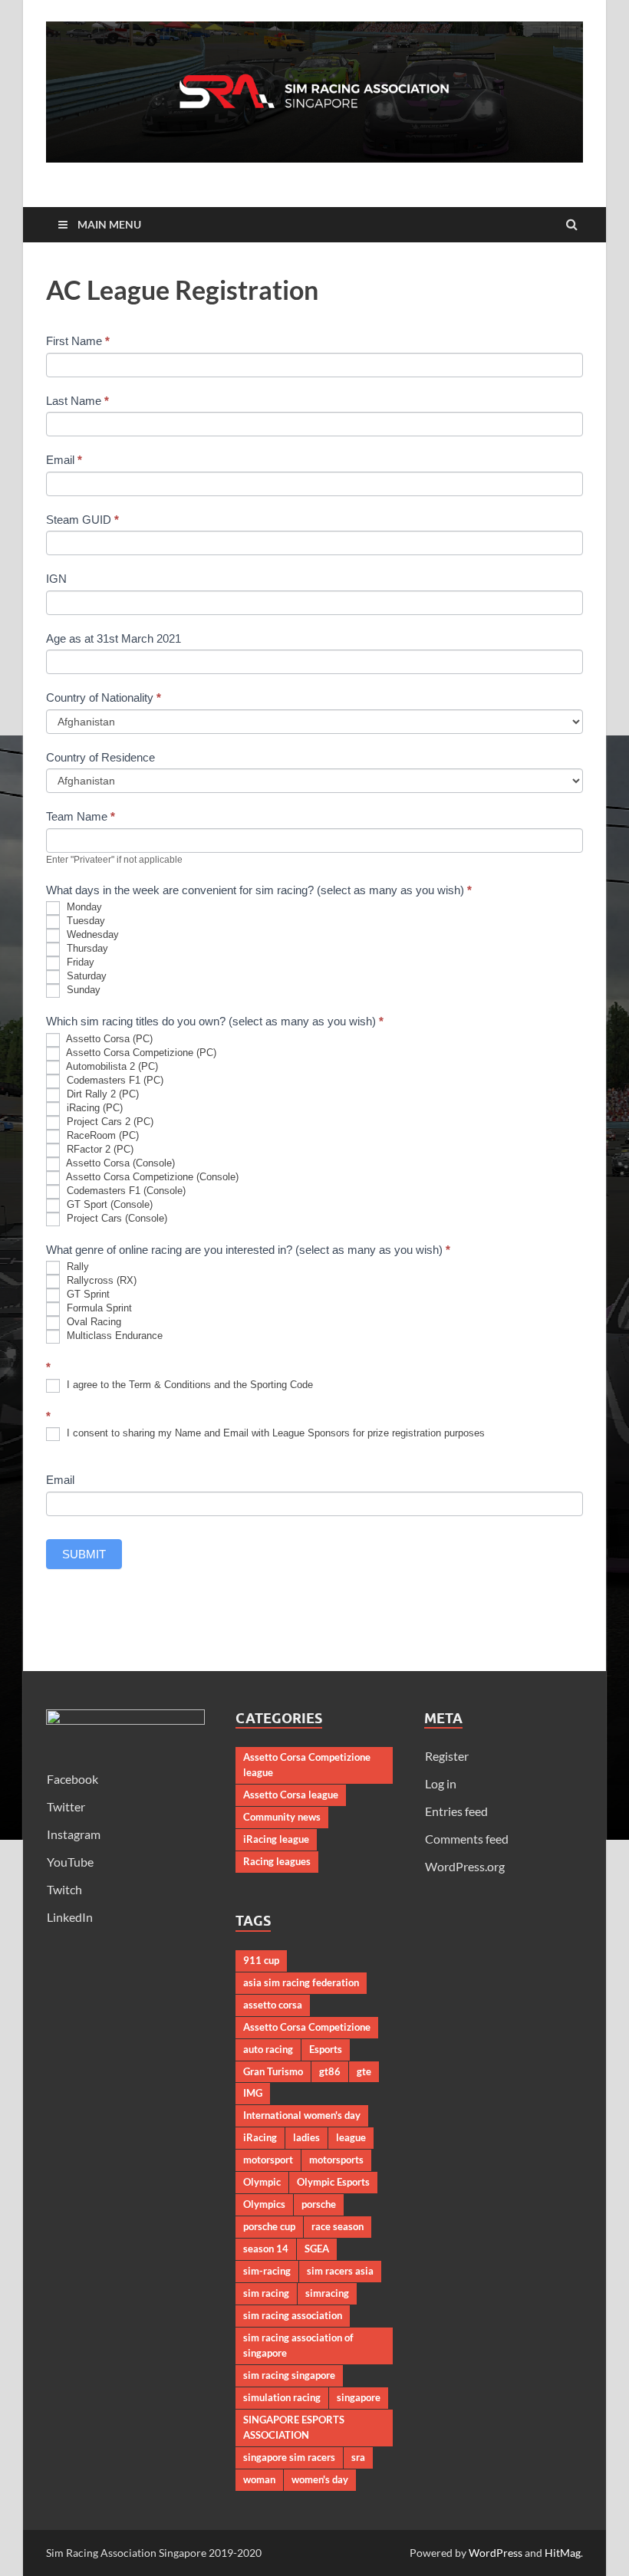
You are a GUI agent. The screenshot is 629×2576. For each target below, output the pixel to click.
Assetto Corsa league (291, 1795)
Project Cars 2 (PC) (109, 1122)
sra (358, 2457)
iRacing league (276, 1839)
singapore (359, 2397)
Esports (326, 2049)
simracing (327, 2293)
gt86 (330, 2071)
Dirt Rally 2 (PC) (101, 1094)
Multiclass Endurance (113, 1336)
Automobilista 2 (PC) (111, 1066)
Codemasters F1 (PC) (114, 1080)
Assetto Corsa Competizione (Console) (151, 1177)
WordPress (496, 2553)
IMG (253, 2093)
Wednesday (91, 935)
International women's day (302, 2115)
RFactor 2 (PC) (99, 1149)
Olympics (264, 2204)
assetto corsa (273, 2005)
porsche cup (269, 2226)
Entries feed (456, 1811)
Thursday (86, 949)
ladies (306, 2137)
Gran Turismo (273, 2071)
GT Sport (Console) (108, 1204)
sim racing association (293, 2315)
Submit (84, 1554)
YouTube (70, 1862)
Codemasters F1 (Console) (125, 1191)
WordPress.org (465, 1866)
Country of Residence (100, 757)
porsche (319, 2204)
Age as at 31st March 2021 (114, 638)
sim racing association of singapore (298, 2345)
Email (64, 460)
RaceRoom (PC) (101, 1135)
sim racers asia (340, 2271)
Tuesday (84, 921)
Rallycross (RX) (100, 1281)
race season (338, 2226)
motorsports (336, 2160)
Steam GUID (82, 520)
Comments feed (467, 1839)
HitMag (563, 2553)
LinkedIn (70, 1917)
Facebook (72, 1779)
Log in (441, 1783)
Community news (282, 1817)
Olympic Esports (333, 2182)
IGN (56, 579)
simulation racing (282, 2397)
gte (364, 2071)
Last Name (77, 401)
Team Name (81, 816)
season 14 (266, 2249)
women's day (320, 2479)
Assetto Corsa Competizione (307, 2027)
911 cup (261, 1960)
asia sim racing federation (301, 1982)
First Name (78, 341)
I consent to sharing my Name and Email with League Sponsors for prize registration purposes (274, 1434)
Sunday (82, 990)
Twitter (66, 1806)
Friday (79, 963)
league (351, 2137)
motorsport (268, 2160)
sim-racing (267, 2271)
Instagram (74, 1834)
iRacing (260, 2137)
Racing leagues (277, 1861)
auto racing (268, 2049)
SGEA (317, 2249)
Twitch (64, 1889)
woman (259, 2479)
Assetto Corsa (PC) (108, 1039)
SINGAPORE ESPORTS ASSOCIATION (294, 2427)
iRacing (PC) (93, 1108)
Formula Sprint (98, 1309)
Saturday (85, 977)
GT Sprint (87, 1295)
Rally (76, 1267)
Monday (83, 908)
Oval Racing (92, 1323)
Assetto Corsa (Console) (119, 1163)
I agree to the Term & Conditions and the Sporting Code (188, 1385)
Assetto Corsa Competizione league (307, 1765)
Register (447, 1756)
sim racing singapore (289, 2375)
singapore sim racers (289, 2457)
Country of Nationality (104, 697)
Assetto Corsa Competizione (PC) (140, 1053)
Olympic (262, 2182)
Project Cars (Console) (115, 1218)
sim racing (266, 2293)
